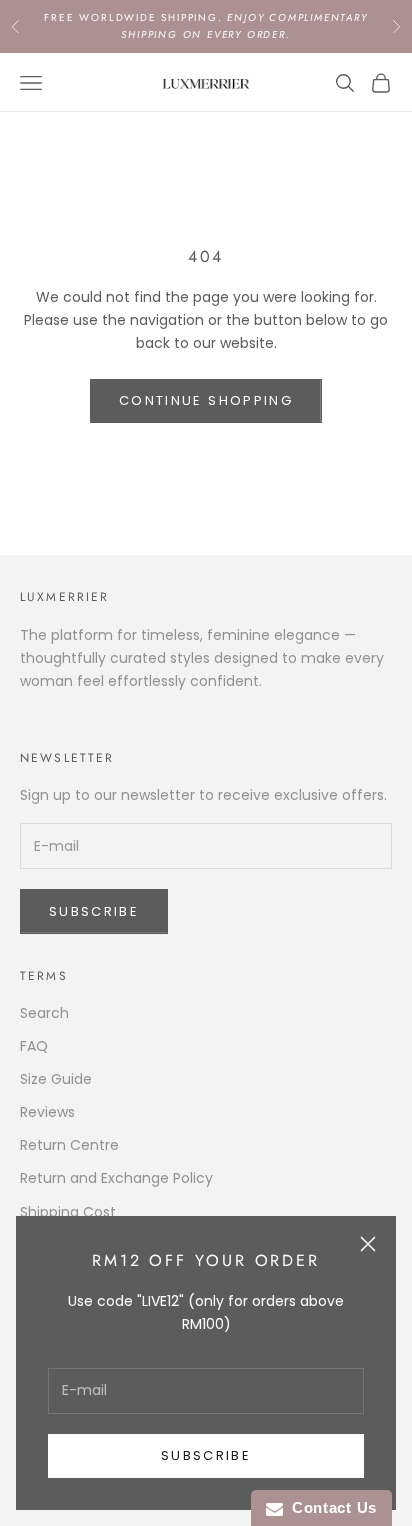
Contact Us (330, 1507)
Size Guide (56, 1079)
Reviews (47, 1112)
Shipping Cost (68, 1212)
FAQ (34, 1046)
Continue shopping (206, 400)
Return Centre (69, 1145)
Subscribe (206, 1455)
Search (44, 1013)
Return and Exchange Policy (116, 1178)
